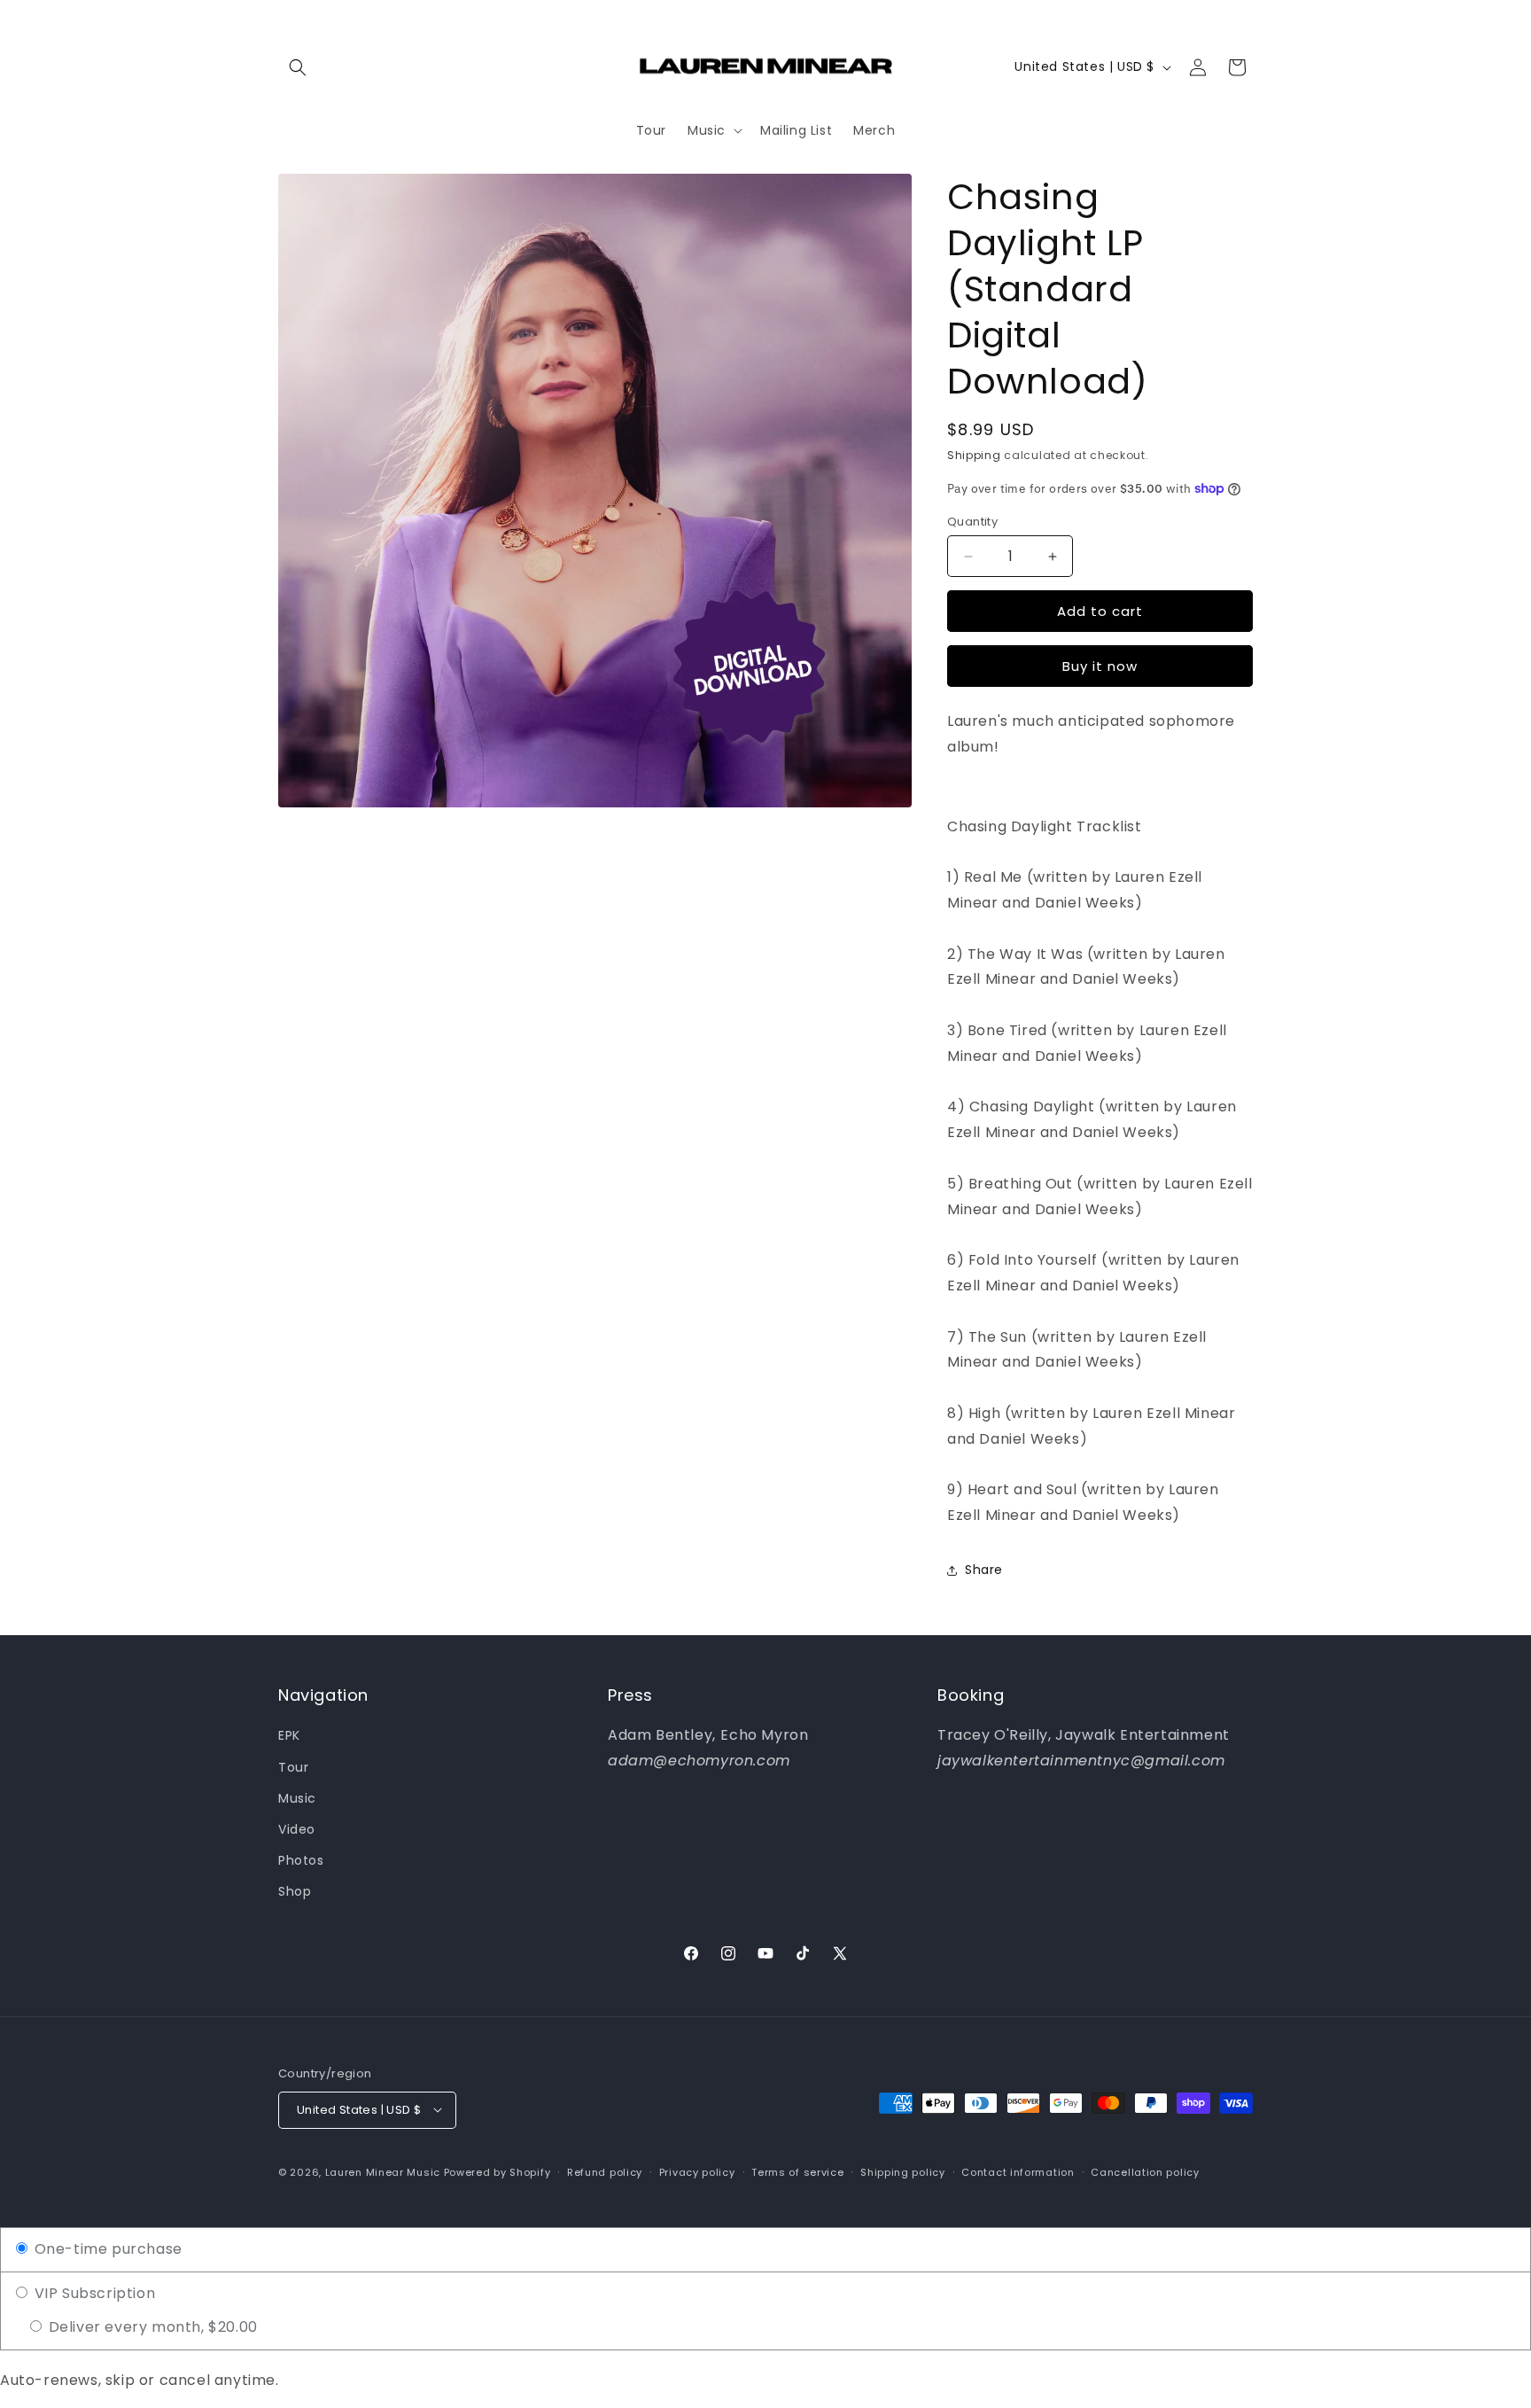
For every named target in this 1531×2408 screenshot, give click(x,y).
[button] (298, 67)
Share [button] (984, 1570)
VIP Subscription (93, 2293)
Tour (293, 1767)
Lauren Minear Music (383, 2171)
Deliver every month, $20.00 (151, 2327)
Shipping (974, 455)
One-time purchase (106, 2249)
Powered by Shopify (497, 2171)
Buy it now (1100, 666)
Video (297, 1829)
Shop (295, 1892)
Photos (301, 1861)
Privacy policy (697, 2171)
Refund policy (605, 2171)
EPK (289, 1736)
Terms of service (797, 2171)
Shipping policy (903, 2171)
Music (297, 1798)
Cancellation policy (1145, 2171)
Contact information (1018, 2171)
